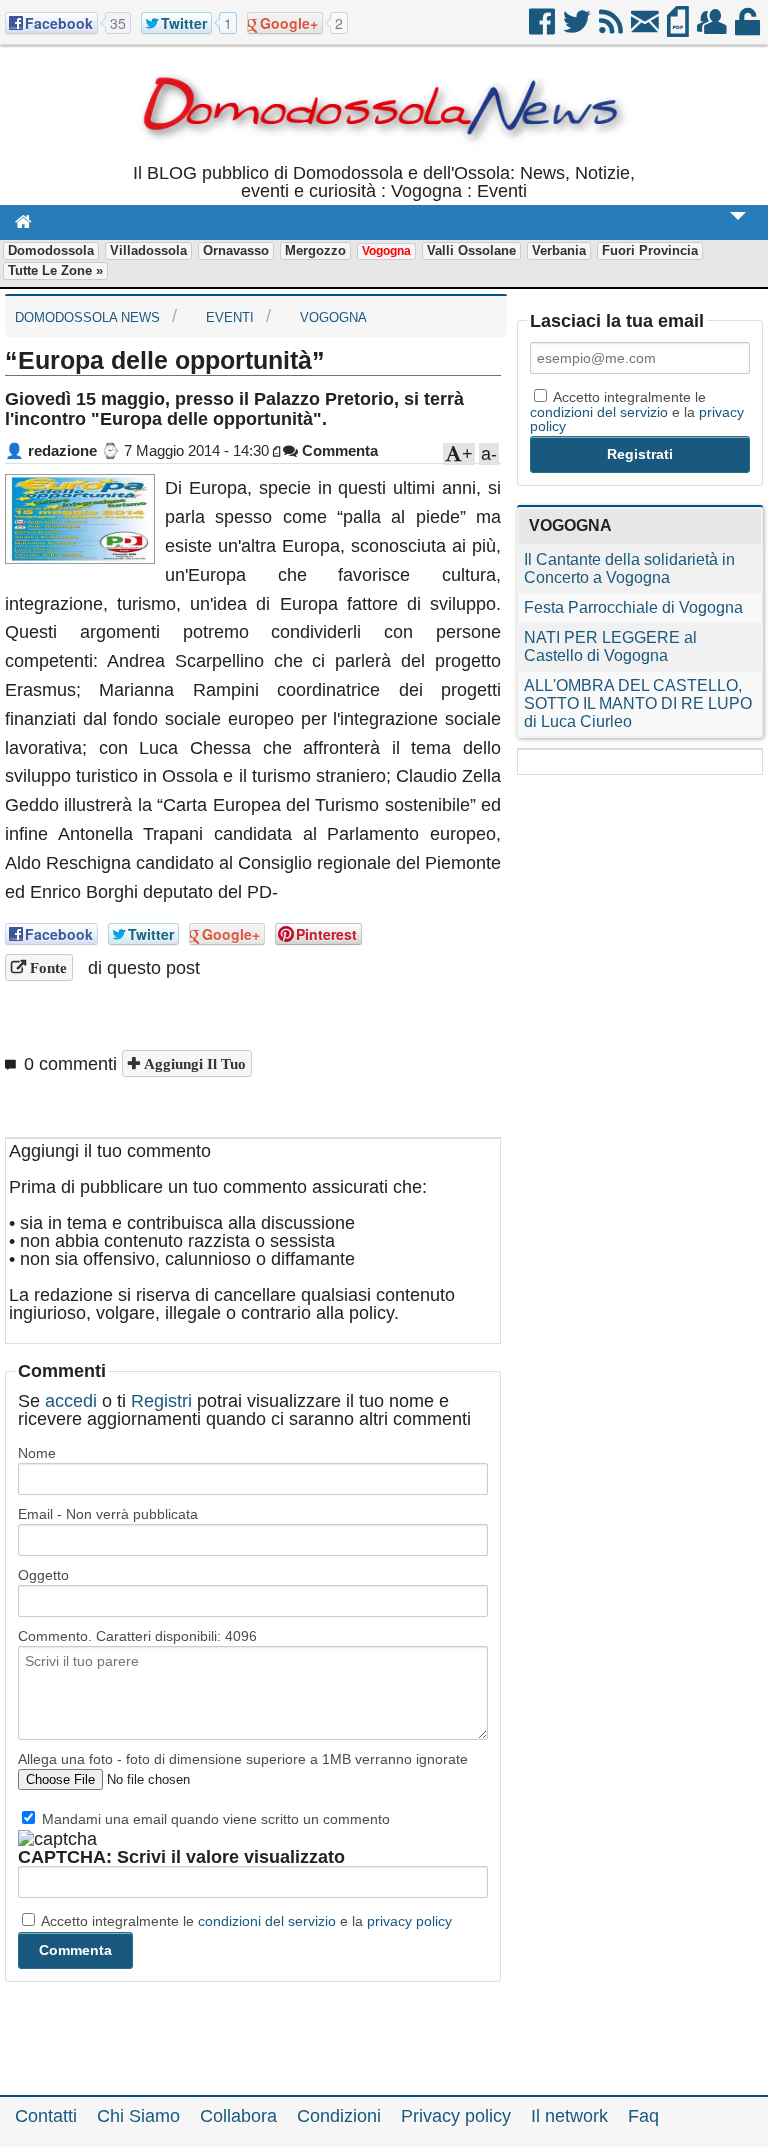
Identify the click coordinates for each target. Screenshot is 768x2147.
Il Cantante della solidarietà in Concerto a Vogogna (629, 568)
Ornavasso (236, 250)
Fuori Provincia (650, 250)
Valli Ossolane (471, 250)
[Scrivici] (646, 29)
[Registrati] (713, 29)
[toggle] (738, 229)
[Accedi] (749, 29)
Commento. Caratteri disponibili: (137, 1636)
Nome (37, 1453)
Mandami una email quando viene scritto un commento (214, 1819)
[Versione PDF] (679, 29)
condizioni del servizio (267, 1921)
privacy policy (409, 1921)
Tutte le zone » (55, 270)
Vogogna (386, 251)
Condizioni (339, 2116)
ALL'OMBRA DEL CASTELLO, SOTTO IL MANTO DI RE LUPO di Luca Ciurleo (638, 703)
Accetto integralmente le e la (245, 1921)
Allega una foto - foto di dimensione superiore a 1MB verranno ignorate (243, 1759)
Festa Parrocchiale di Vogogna (633, 607)
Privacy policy (456, 2116)
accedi (71, 1401)
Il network (569, 2116)
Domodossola (51, 250)
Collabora (238, 2116)
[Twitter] (578, 29)
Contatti (46, 2116)
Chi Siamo (138, 2116)
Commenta (338, 450)
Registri (161, 1401)
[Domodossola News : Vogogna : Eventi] (384, 155)
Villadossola (148, 250)
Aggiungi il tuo (193, 1063)
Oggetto (43, 1575)
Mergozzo (315, 250)
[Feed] (612, 29)
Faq (643, 2116)
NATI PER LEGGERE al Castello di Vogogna (610, 646)
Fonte (46, 967)
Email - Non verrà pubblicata (108, 1514)
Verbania (559, 250)
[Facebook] (543, 29)
